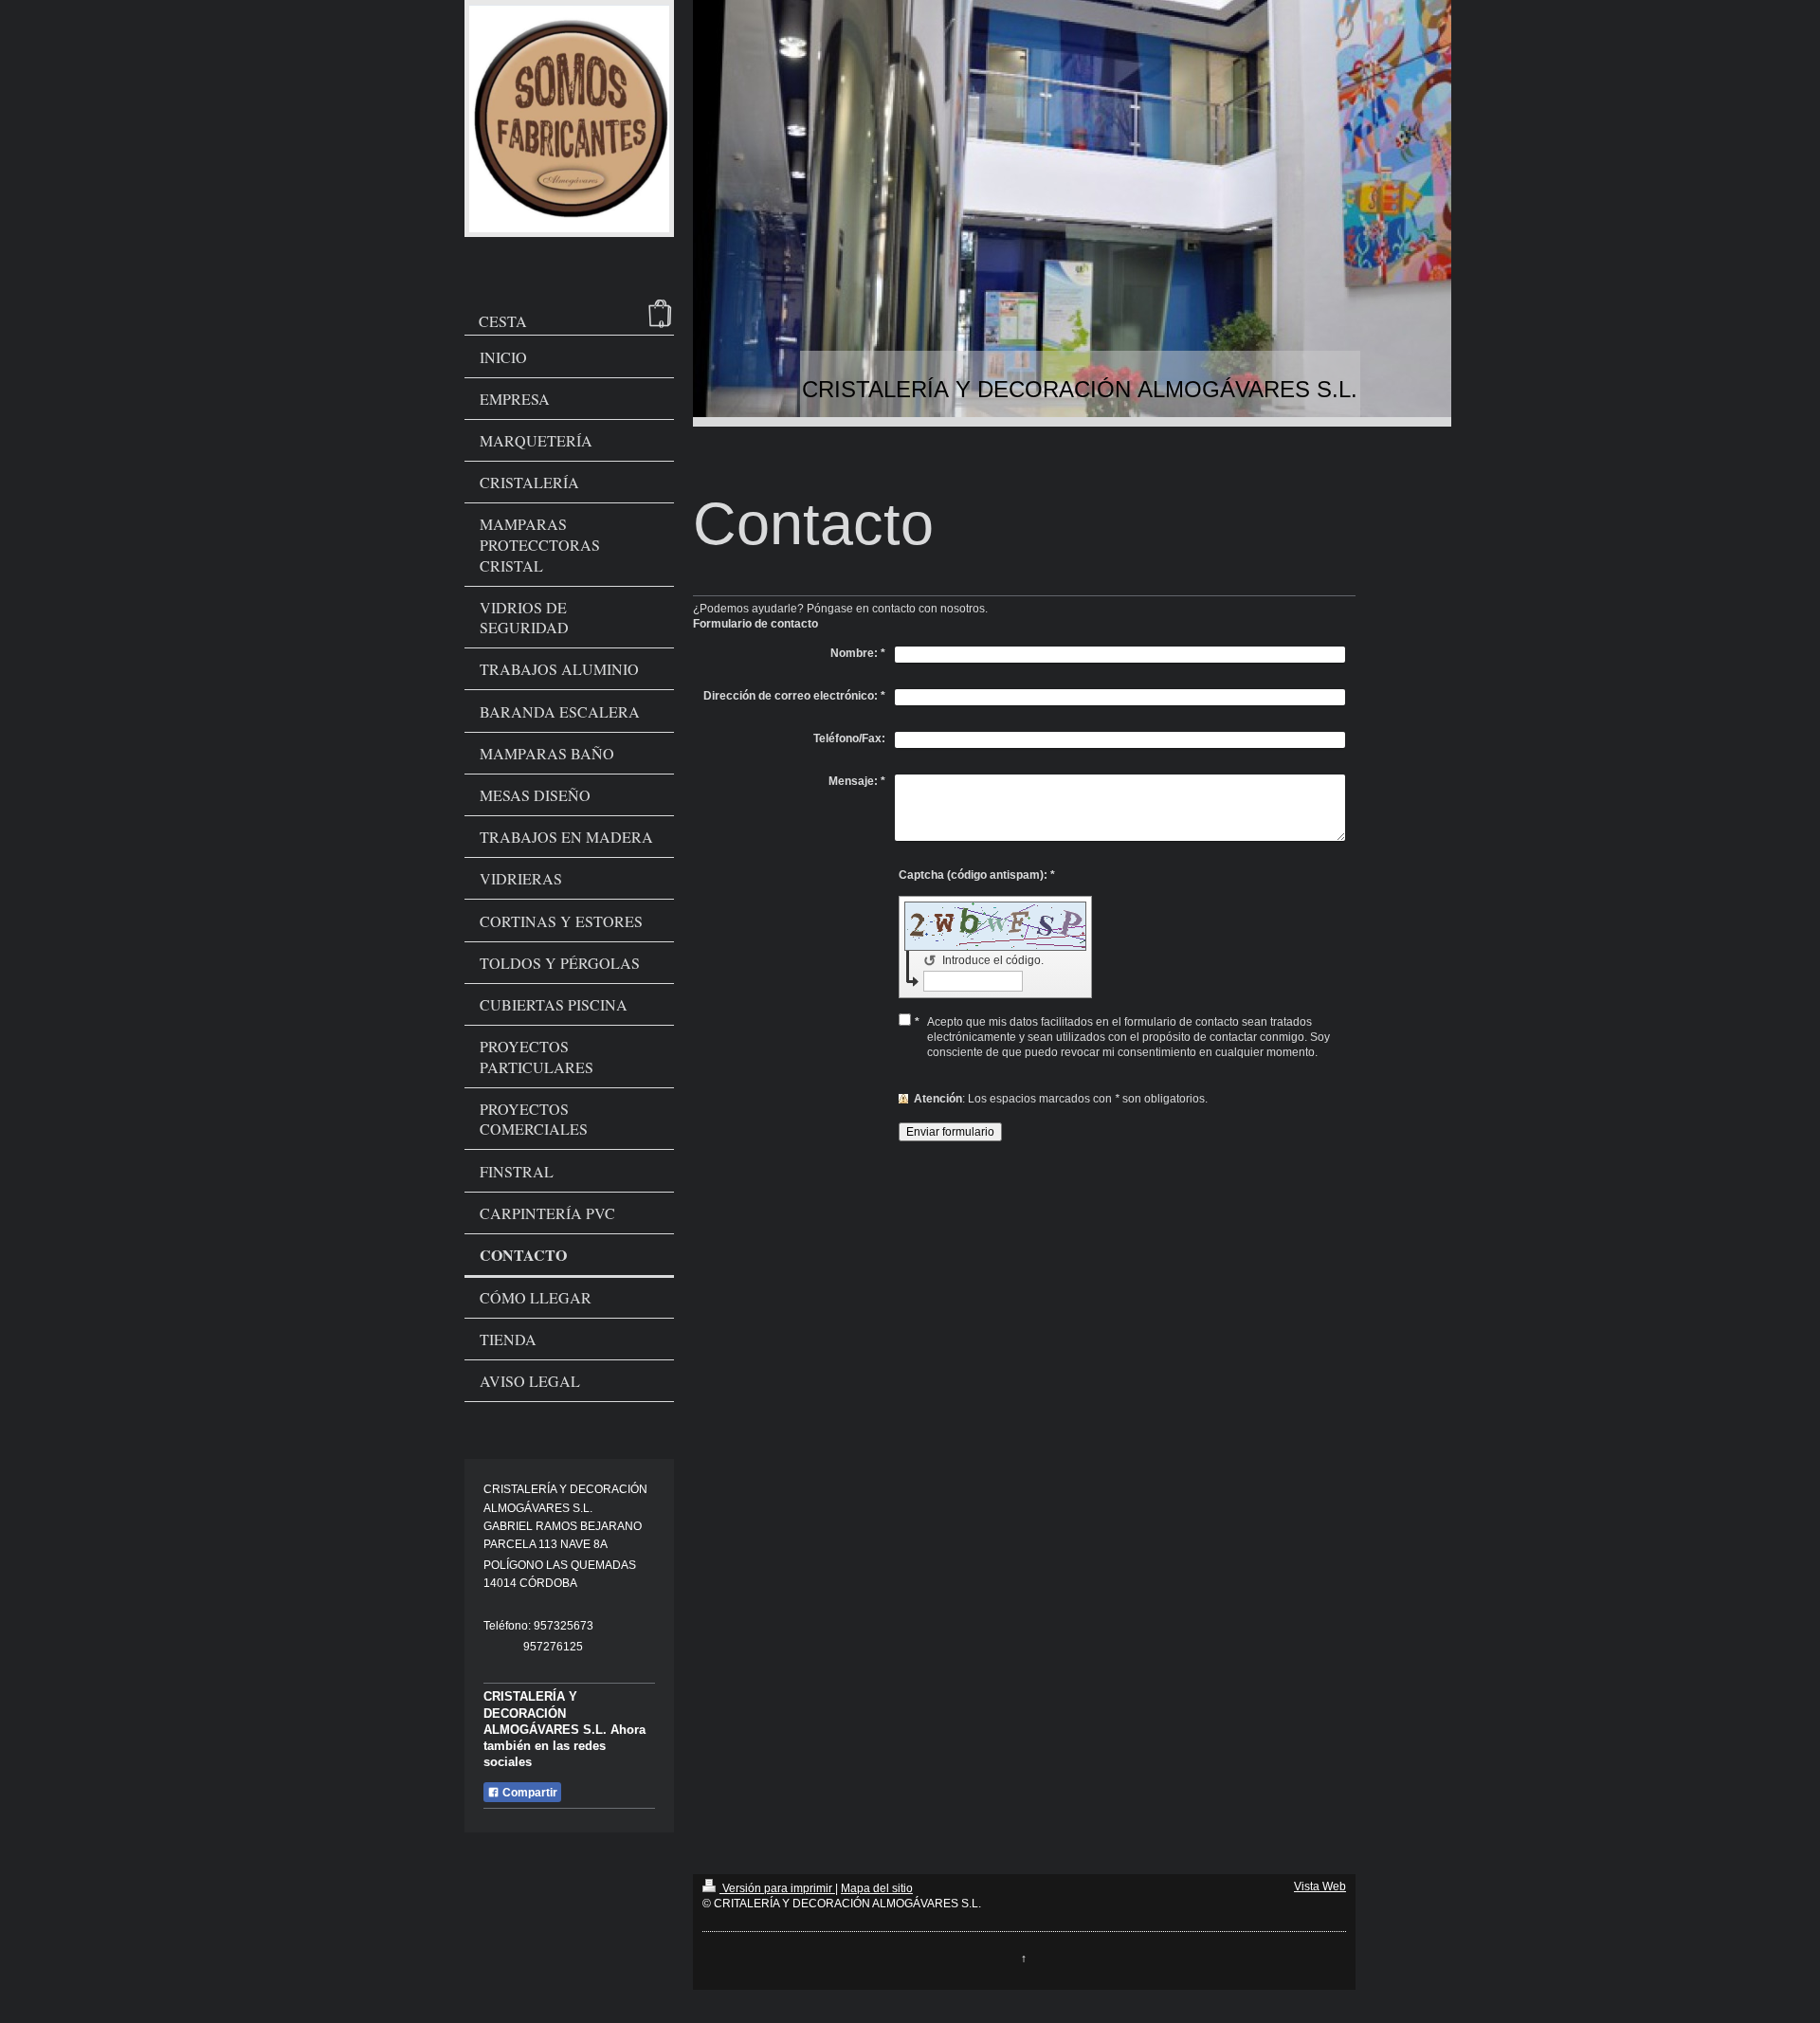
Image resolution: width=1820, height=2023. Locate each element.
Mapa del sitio (877, 1888)
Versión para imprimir (777, 1888)
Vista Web (1320, 1886)
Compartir (528, 1793)
